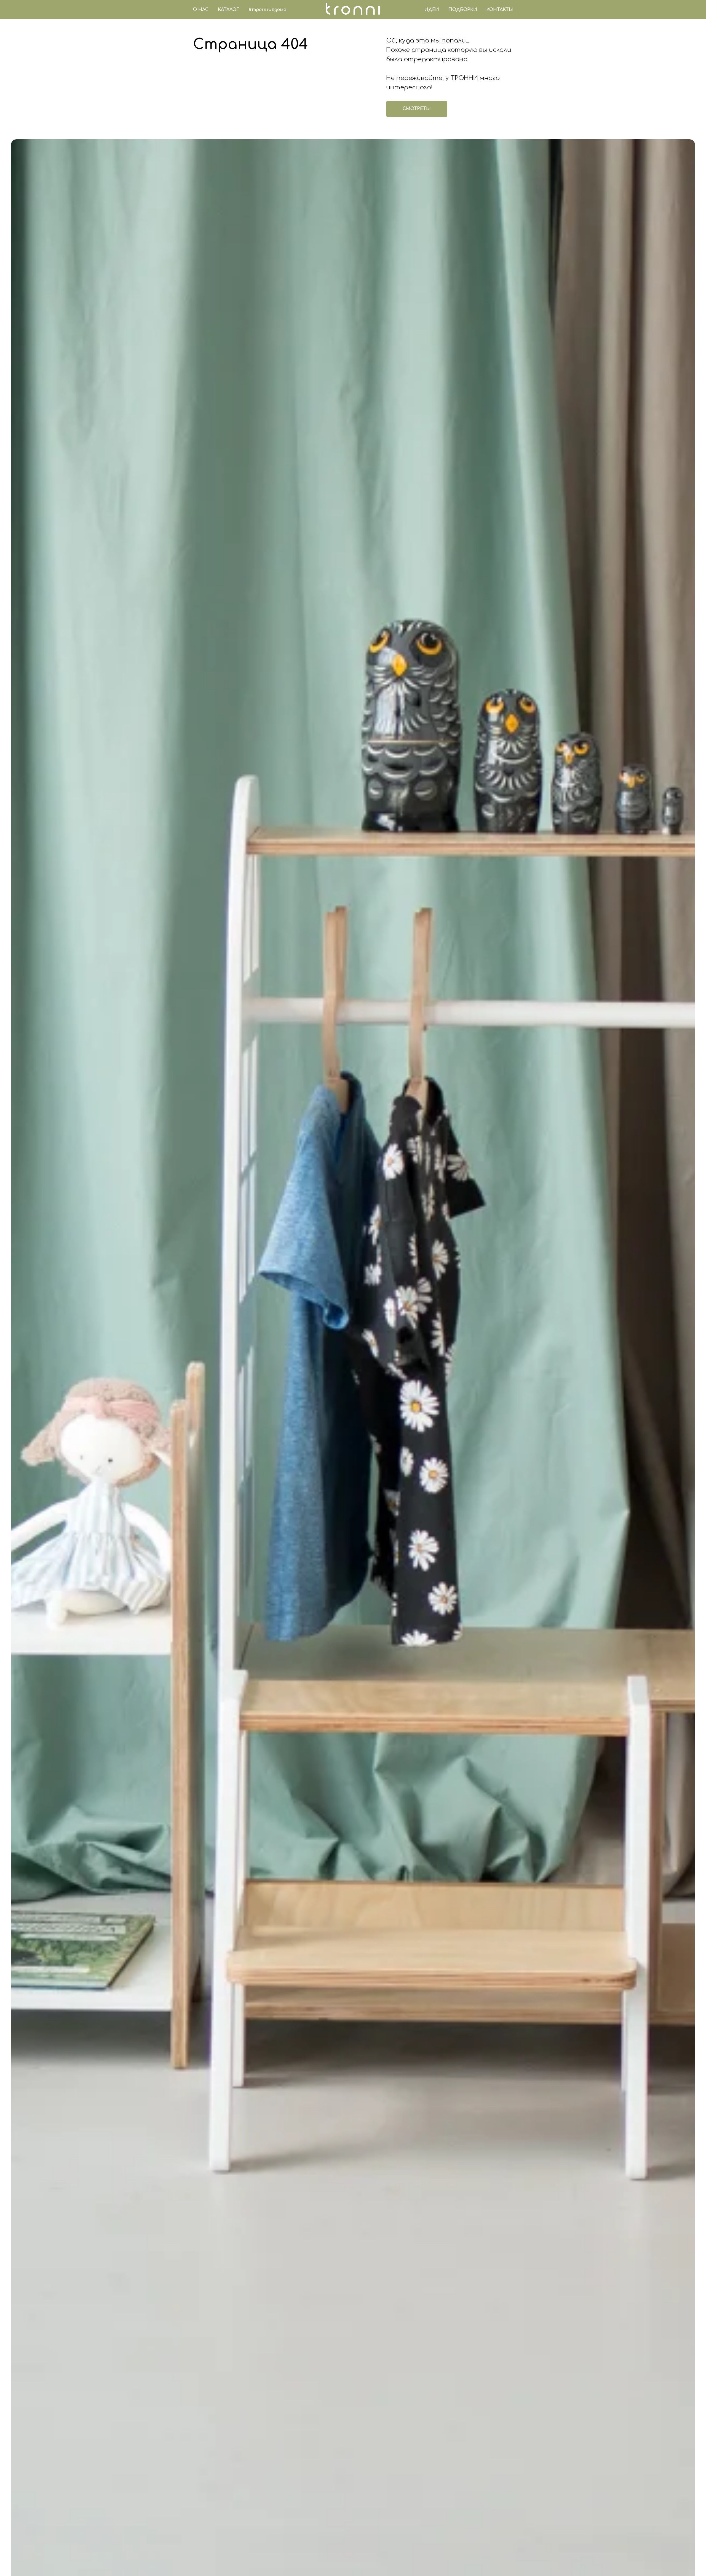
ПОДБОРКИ (463, 10)
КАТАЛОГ (228, 10)
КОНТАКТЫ (500, 10)
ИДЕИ (432, 10)
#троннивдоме (267, 10)
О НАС (201, 10)
